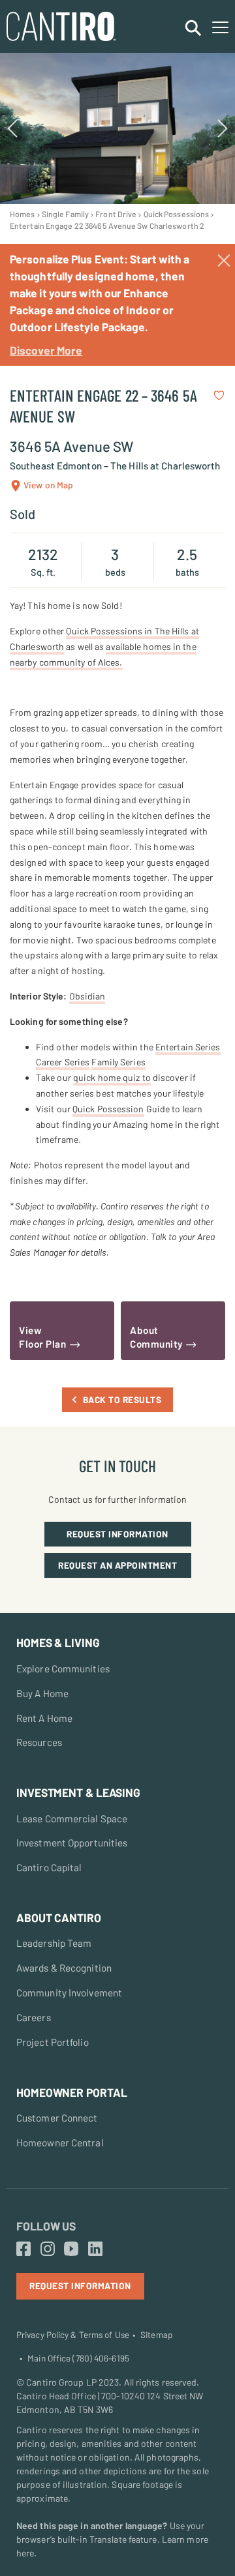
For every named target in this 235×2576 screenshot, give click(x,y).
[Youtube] (71, 2249)
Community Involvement (69, 1992)
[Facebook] (23, 2249)
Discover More (46, 350)
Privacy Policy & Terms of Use (73, 2335)
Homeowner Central (60, 2142)
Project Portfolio (53, 2042)
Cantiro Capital (49, 1867)
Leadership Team (54, 1943)
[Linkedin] (95, 2249)
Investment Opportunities (72, 1843)
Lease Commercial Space (72, 1818)
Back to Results (122, 1399)
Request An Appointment (117, 1565)
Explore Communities (63, 1668)
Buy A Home (42, 1693)
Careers (34, 2017)
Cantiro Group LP (61, 2382)
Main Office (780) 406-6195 (78, 2358)
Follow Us (46, 2226)
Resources (39, 1742)
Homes (23, 214)
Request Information (117, 1534)
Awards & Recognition (64, 1968)
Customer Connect (57, 2118)
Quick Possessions (177, 214)
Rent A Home (44, 1718)
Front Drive (116, 214)
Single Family (65, 214)
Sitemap (156, 2335)
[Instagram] (48, 2249)
